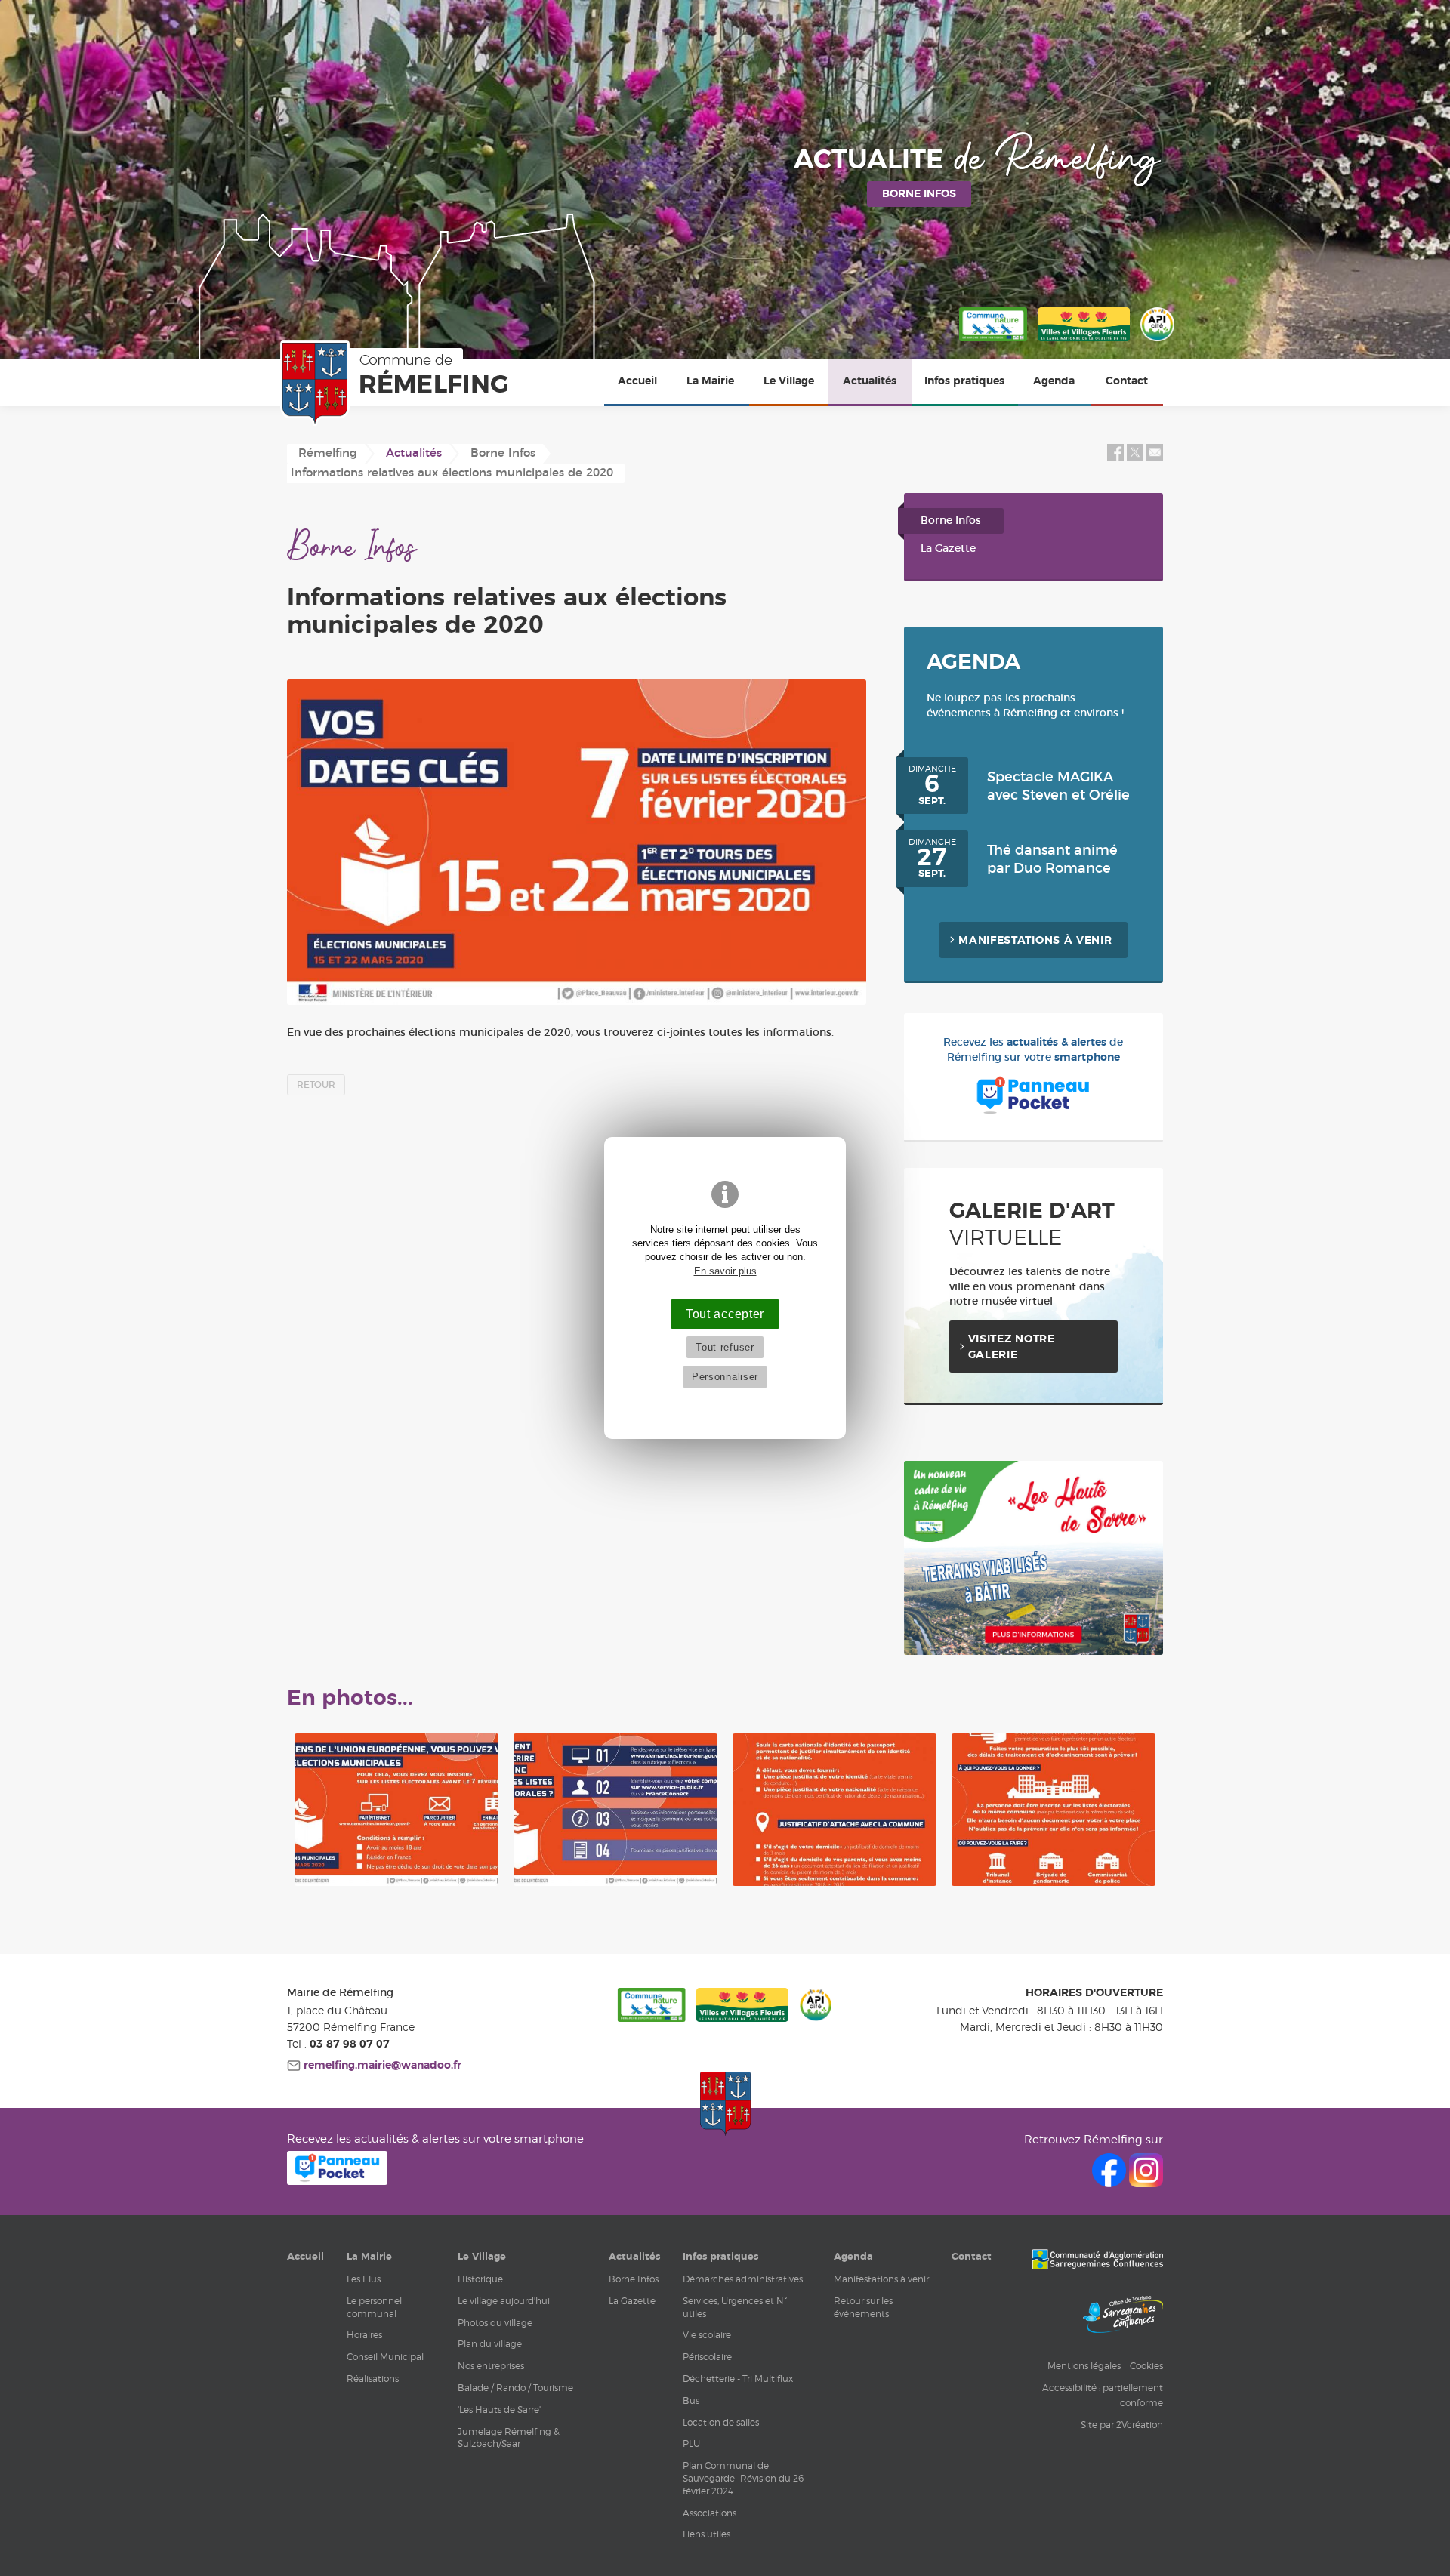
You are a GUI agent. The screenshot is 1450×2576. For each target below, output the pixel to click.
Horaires (364, 2335)
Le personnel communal (374, 2307)
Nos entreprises (491, 2366)
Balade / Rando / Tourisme (515, 2388)
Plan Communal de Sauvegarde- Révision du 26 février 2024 (743, 2478)
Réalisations (373, 2379)
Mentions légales (1084, 2366)
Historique (480, 2279)
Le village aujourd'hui (504, 2301)
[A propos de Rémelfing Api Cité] (1157, 342)
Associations (710, 2513)
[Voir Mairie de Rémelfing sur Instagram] (1146, 2183)
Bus (691, 2400)
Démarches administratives (743, 2279)
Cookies (1146, 2366)
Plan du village (490, 2344)
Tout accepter (725, 1314)
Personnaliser (725, 1377)
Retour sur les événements (863, 2307)
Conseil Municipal (385, 2357)
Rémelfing (328, 453)
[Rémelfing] (397, 384)
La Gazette (948, 549)
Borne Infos (951, 521)
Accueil (637, 381)
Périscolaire (707, 2357)
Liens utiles (706, 2534)
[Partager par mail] (1155, 458)
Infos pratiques (964, 381)
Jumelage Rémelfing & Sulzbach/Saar (509, 2438)
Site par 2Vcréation (1122, 2425)
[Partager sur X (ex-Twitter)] (1137, 458)
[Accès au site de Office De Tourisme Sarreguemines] (1123, 2316)
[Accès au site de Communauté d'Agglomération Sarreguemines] (1097, 2261)
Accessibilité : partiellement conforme (1103, 2395)
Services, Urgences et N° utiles (735, 2307)
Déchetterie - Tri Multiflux (738, 2379)
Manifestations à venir (1035, 941)
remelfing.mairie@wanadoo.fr (381, 2066)
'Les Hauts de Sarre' (499, 2410)
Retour (316, 1085)
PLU (691, 2444)
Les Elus (364, 2279)
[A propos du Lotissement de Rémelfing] (1034, 1652)
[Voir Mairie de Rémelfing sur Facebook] (1111, 2183)
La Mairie (710, 381)
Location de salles (721, 2422)
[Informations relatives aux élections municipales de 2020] (577, 842)
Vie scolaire (707, 2335)
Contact (1127, 381)
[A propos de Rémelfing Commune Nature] (993, 342)
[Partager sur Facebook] (1115, 458)
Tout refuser (725, 1347)
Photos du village (495, 2323)
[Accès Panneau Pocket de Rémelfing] (337, 2181)
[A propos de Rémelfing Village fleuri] (1084, 342)
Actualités (870, 381)
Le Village (789, 381)
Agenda (1054, 381)
